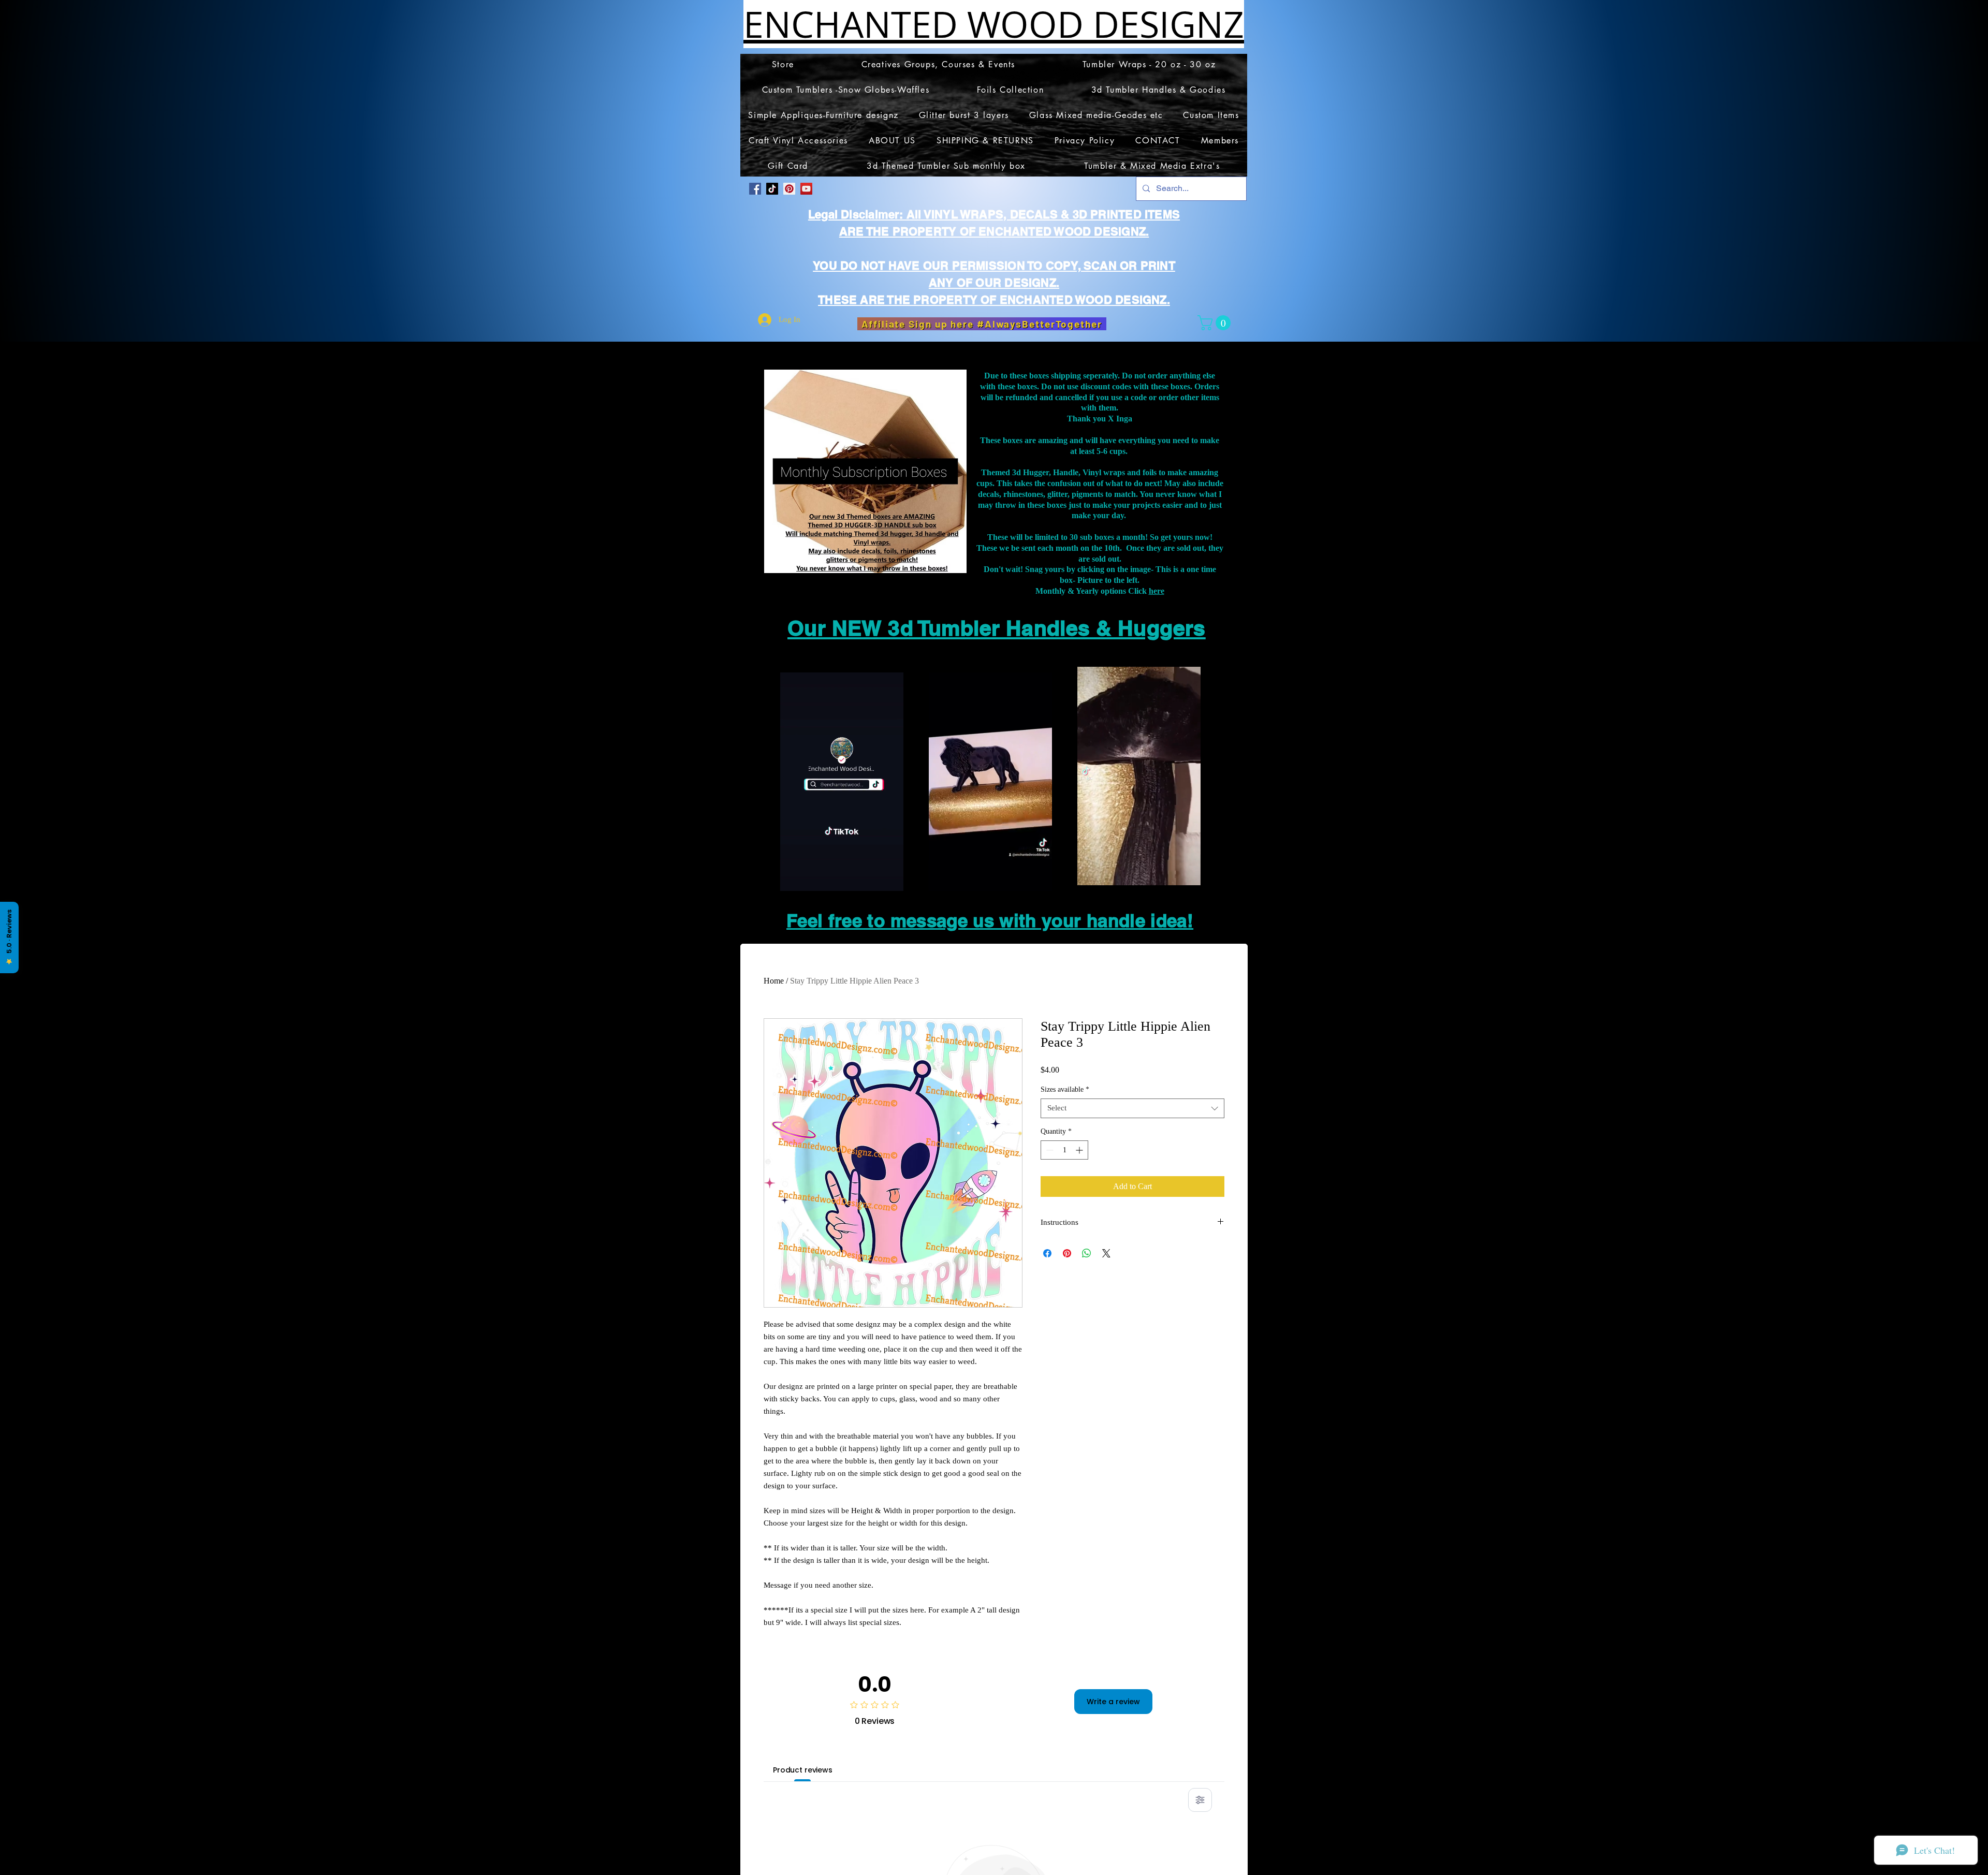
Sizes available (1065, 1089)
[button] (1216, 323)
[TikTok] (772, 189)
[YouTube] (806, 189)
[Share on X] (1106, 1253)
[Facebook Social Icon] (755, 189)
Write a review (1113, 1702)
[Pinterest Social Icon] (789, 189)
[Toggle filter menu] (1200, 1800)
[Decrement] (1049, 1150)
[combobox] (1132, 1108)
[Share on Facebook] (1047, 1253)
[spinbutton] (1064, 1150)
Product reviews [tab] (803, 1770)
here (1157, 591)
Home (774, 981)
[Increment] (1080, 1150)
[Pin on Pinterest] (1067, 1253)
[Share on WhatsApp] (1087, 1253)
